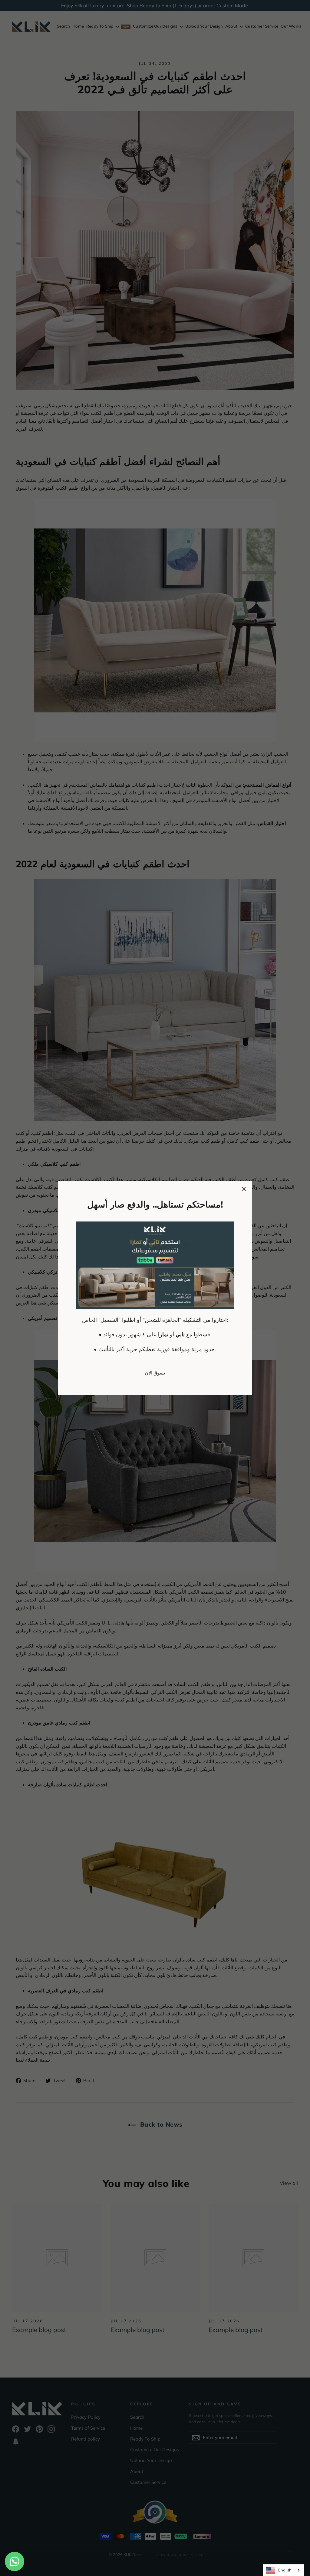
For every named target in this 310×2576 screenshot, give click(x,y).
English (285, 2570)
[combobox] (283, 2570)
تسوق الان (155, 1373)
